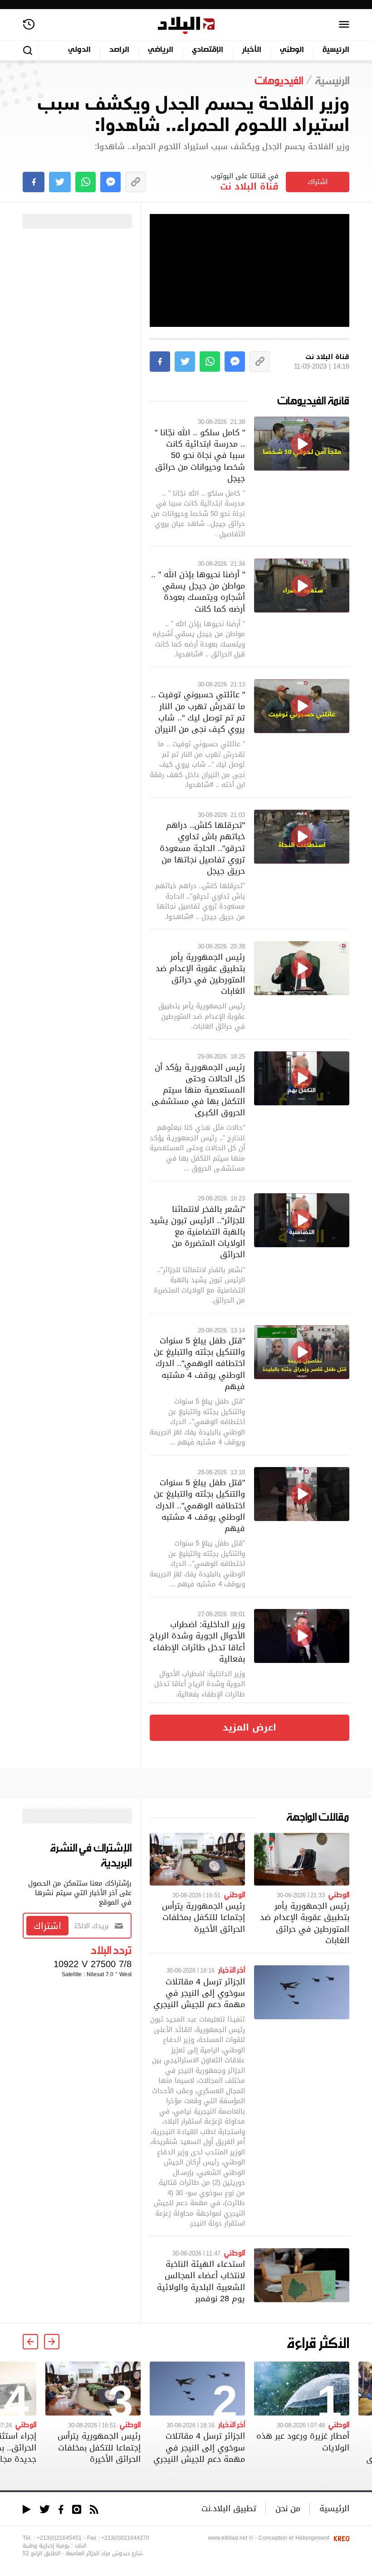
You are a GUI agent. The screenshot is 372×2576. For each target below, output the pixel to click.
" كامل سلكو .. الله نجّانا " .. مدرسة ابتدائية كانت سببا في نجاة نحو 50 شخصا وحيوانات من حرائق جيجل (200, 455)
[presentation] (52, 2342)
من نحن (288, 2508)
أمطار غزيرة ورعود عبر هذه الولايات (303, 2441)
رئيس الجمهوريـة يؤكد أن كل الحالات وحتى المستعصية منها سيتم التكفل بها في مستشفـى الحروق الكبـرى (198, 1090)
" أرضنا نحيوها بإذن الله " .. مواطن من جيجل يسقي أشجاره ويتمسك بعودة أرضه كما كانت (198, 591)
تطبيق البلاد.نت (229, 2508)
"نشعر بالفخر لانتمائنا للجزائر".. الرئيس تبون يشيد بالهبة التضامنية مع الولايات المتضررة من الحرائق (197, 1232)
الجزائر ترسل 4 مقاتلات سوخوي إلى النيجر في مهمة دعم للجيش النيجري (199, 1993)
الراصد (119, 50)
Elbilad (186, 26)
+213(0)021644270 (125, 2538)
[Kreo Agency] (340, 2538)
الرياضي (161, 50)
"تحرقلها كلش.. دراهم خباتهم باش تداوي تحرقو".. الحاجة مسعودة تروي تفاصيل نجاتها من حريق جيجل (202, 848)
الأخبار (252, 50)
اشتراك (318, 182)
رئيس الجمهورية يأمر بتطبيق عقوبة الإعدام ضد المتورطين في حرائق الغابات (200, 974)
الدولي (79, 50)
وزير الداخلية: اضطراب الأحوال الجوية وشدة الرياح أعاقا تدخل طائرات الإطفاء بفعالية (197, 1641)
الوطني (292, 50)
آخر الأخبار (232, 1969)
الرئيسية (336, 50)
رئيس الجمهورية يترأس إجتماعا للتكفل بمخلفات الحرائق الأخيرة (203, 1917)
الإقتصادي (208, 50)
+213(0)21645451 (59, 2538)
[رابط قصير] (135, 182)
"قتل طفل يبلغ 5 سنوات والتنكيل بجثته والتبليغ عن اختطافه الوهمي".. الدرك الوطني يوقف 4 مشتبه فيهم (199, 1363)
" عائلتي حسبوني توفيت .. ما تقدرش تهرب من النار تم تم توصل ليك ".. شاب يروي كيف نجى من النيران (198, 712)
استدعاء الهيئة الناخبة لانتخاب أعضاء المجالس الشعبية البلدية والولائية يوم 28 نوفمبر (201, 2281)
